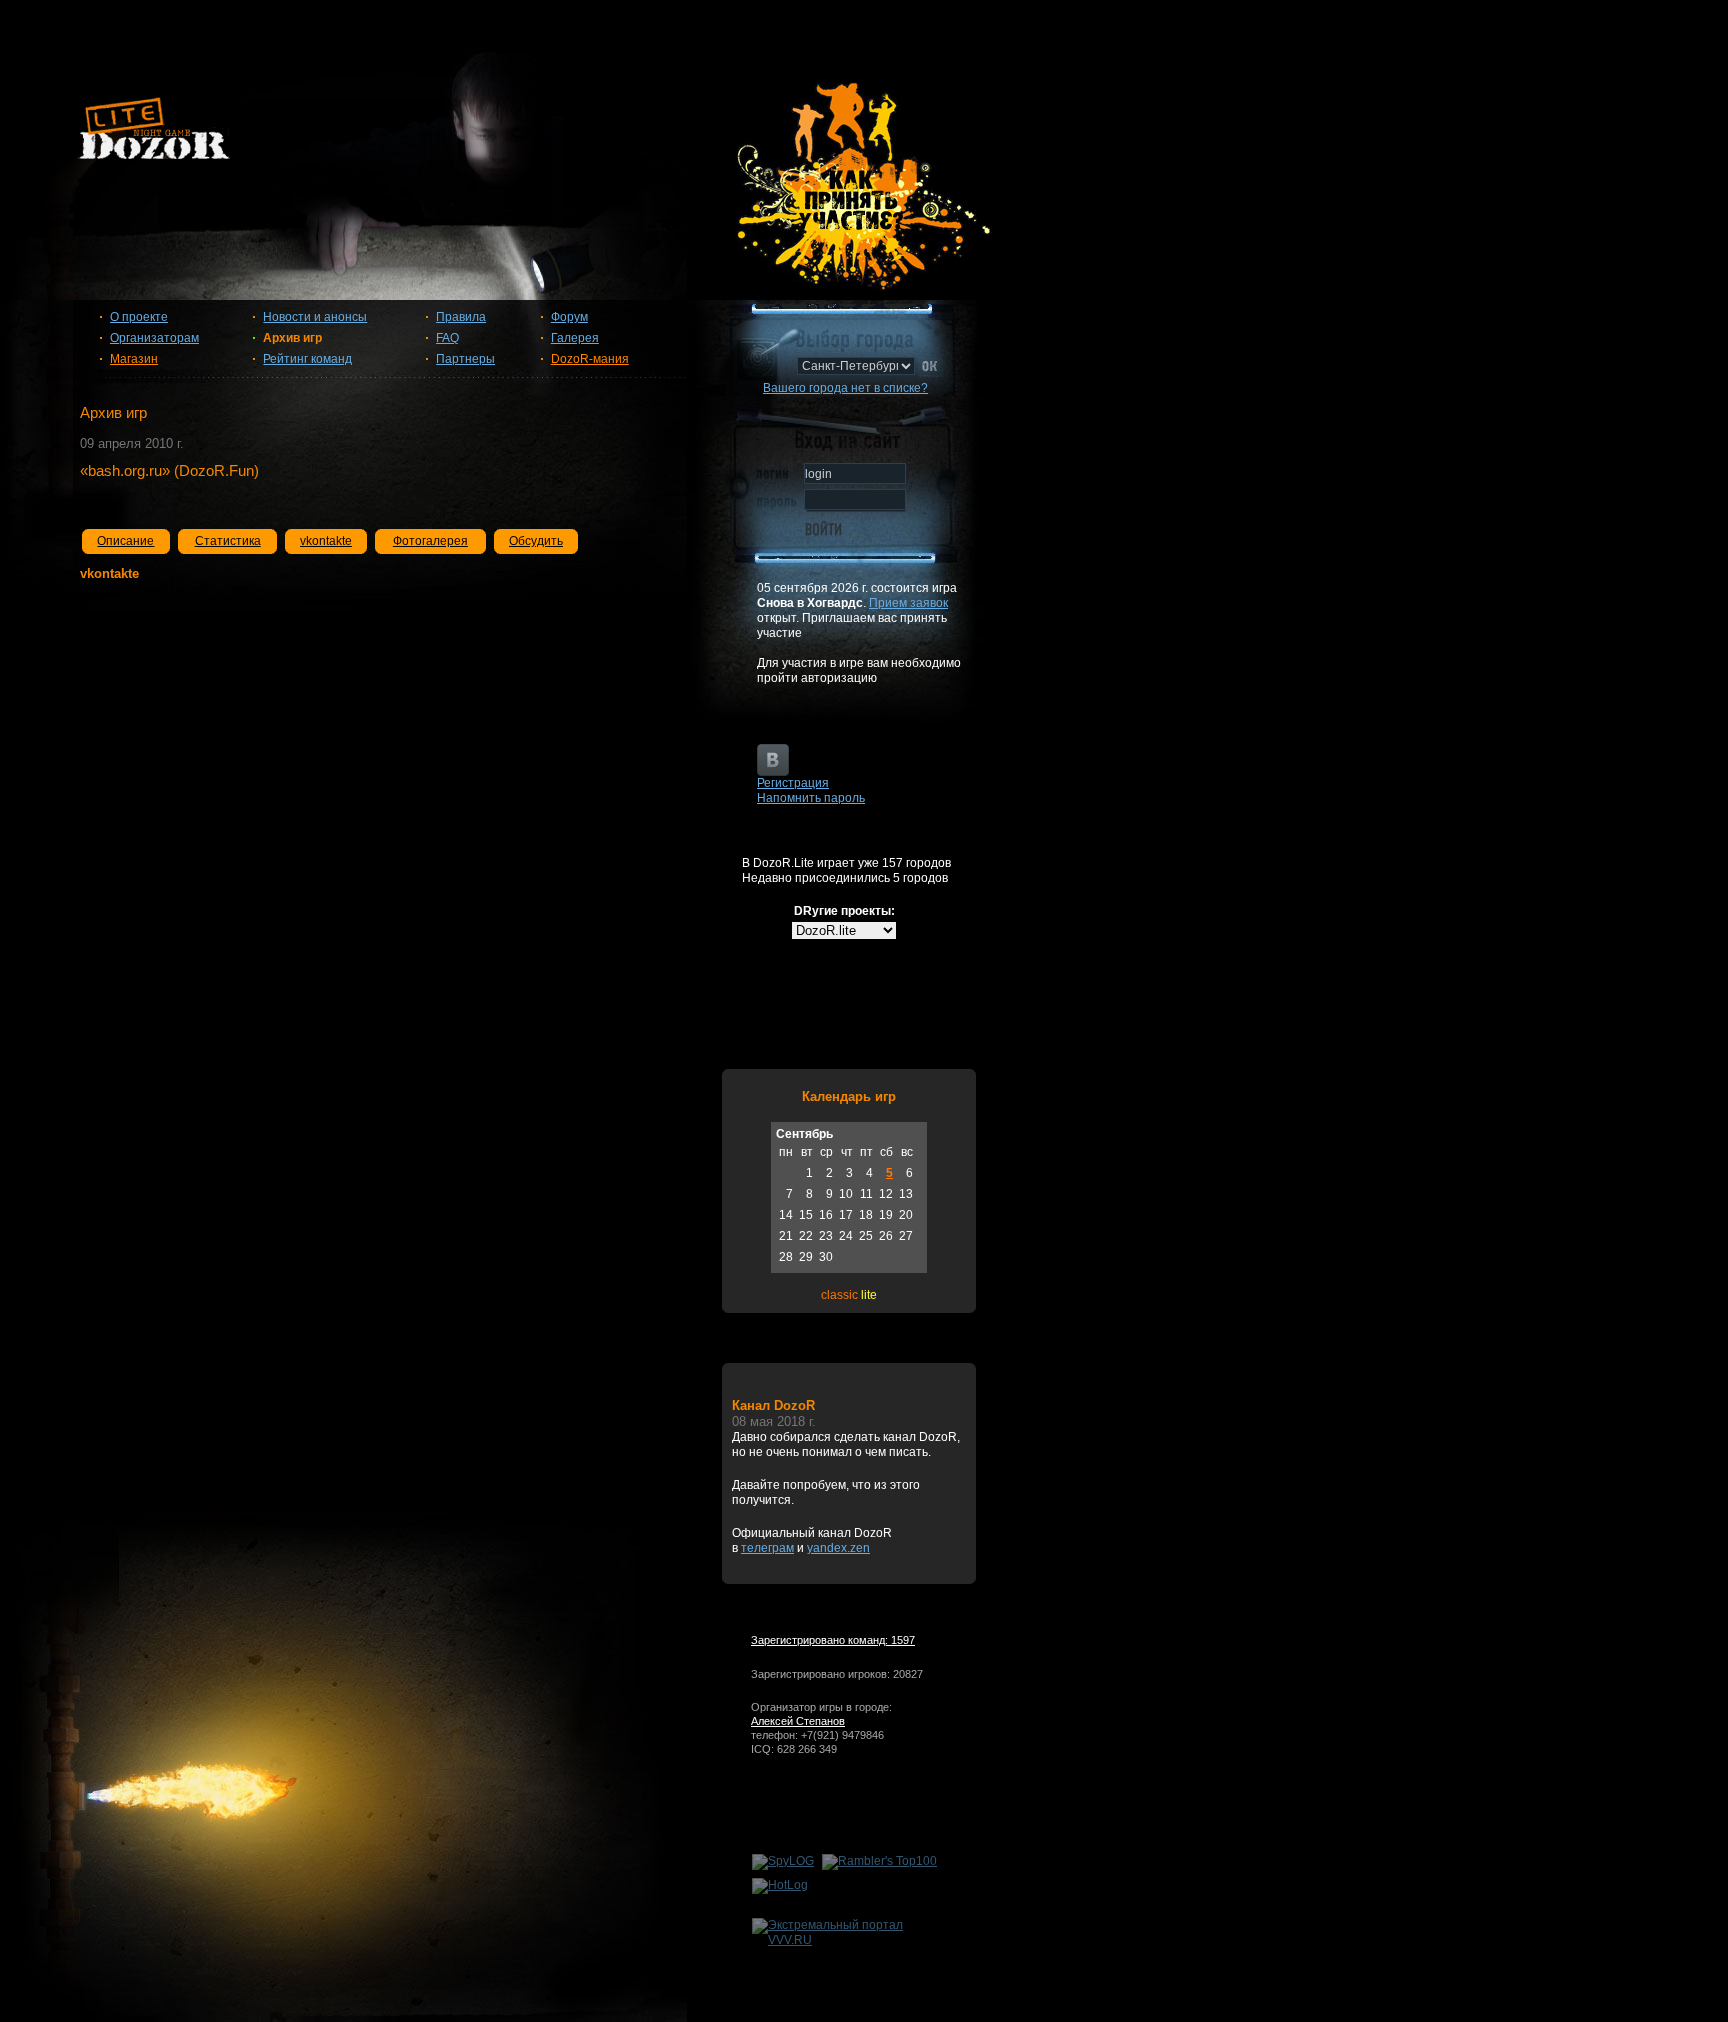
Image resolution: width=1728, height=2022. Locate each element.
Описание (125, 541)
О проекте (139, 317)
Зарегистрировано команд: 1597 (833, 1640)
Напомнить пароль (811, 798)
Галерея (575, 338)
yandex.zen (838, 1548)
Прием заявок (908, 603)
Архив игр (292, 338)
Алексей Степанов (798, 1721)
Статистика (228, 541)
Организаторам (154, 338)
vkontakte (326, 541)
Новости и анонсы (315, 317)
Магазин (134, 359)
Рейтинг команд (307, 359)
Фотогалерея (430, 541)
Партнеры (465, 359)
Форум (569, 317)
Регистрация (793, 783)
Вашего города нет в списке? (845, 388)
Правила (461, 317)
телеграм (767, 1548)
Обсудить (536, 541)
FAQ (447, 338)
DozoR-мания (590, 359)
